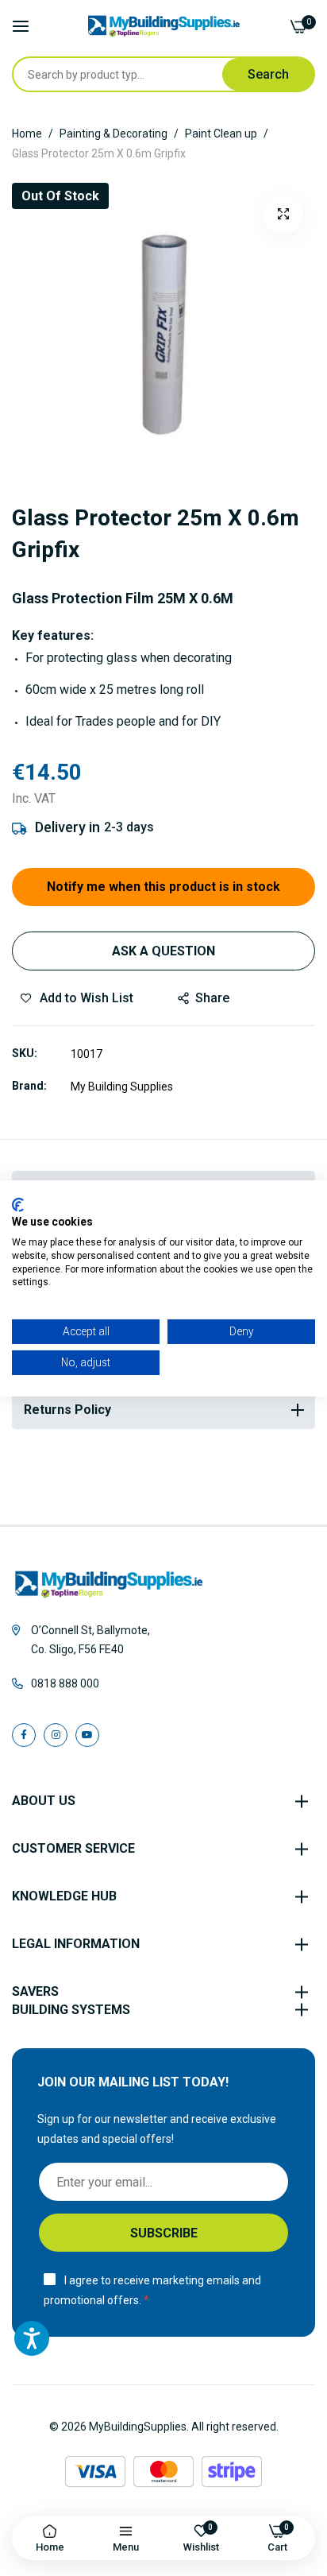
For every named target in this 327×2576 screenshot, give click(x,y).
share (212, 998)
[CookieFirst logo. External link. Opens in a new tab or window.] (18, 1204)
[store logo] (164, 26)
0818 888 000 (65, 1683)
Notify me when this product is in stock (163, 887)
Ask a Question (163, 951)
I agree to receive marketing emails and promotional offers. (152, 2290)
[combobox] (117, 74)
